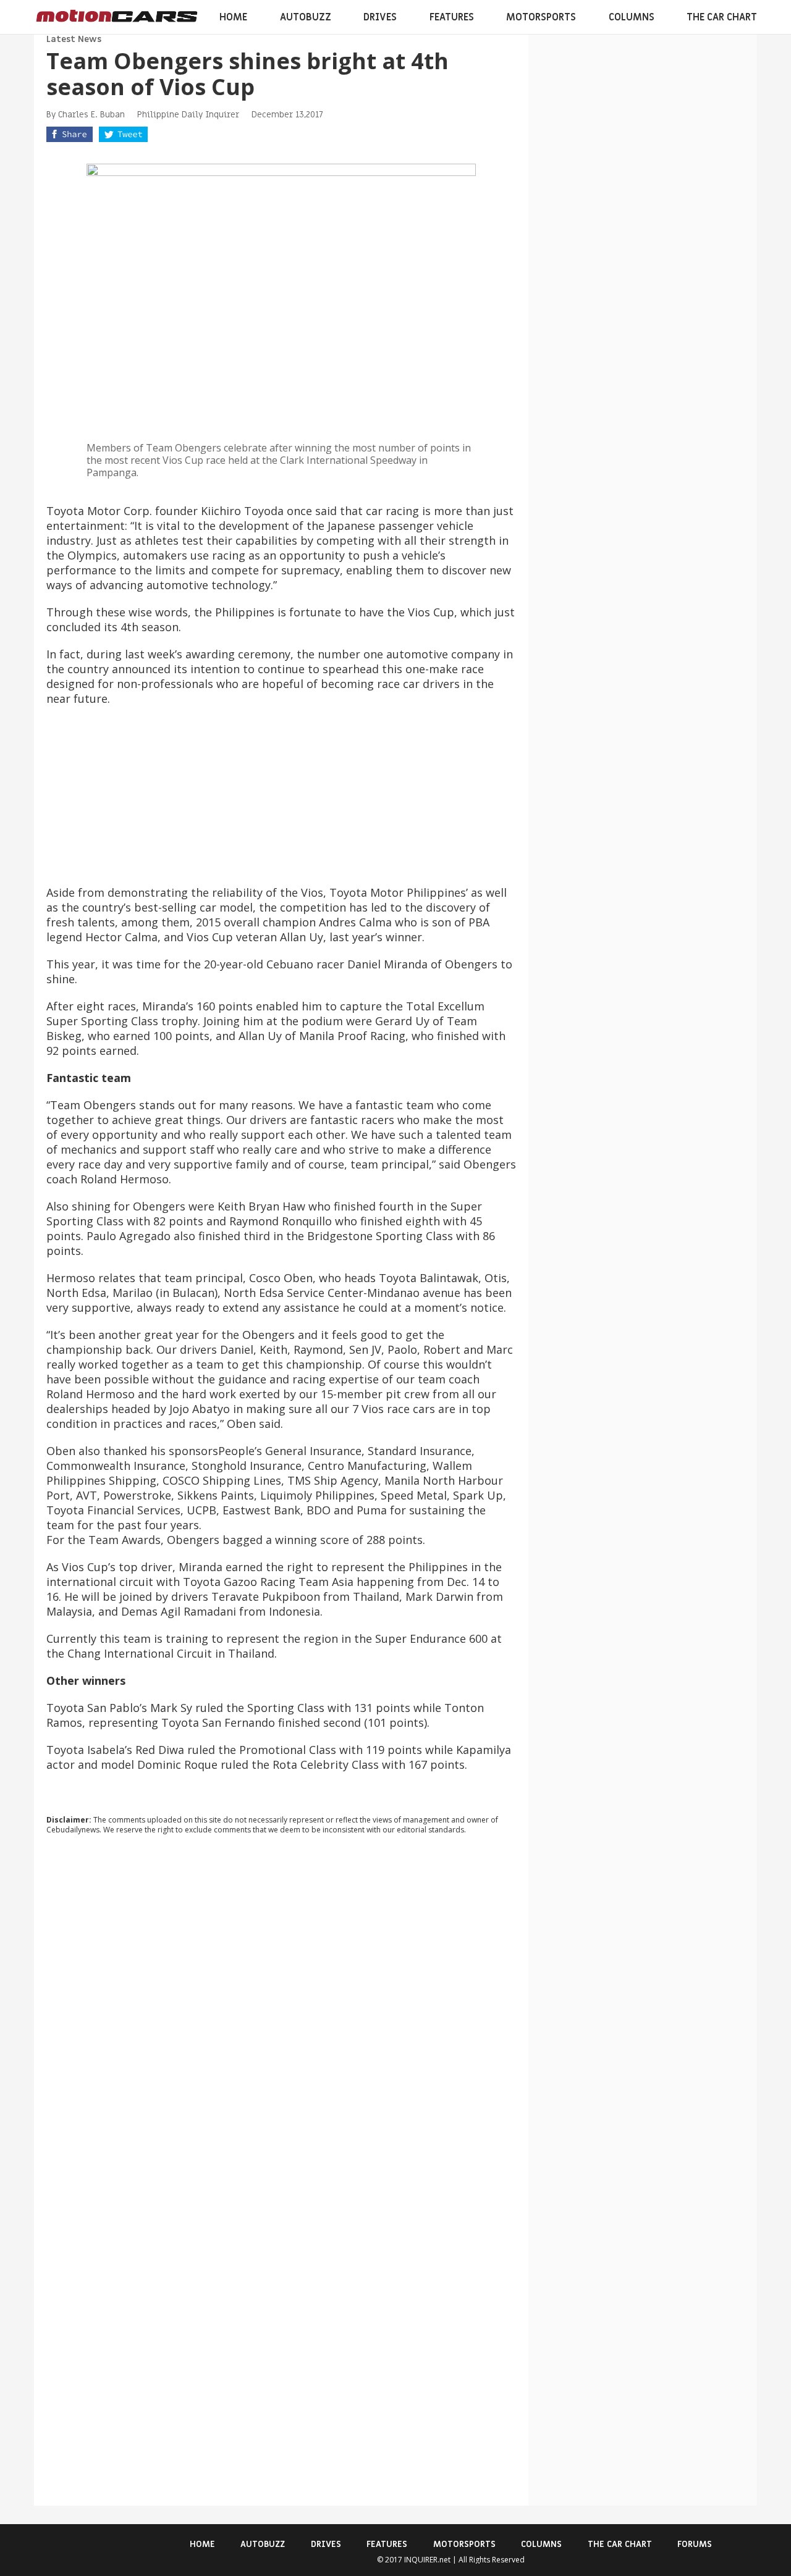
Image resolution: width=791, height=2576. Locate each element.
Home (233, 17)
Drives (380, 17)
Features (452, 17)
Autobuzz (306, 17)
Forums (695, 2544)
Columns (632, 17)
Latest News (74, 39)
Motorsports (541, 17)
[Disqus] (281, 2012)
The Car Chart (722, 17)
